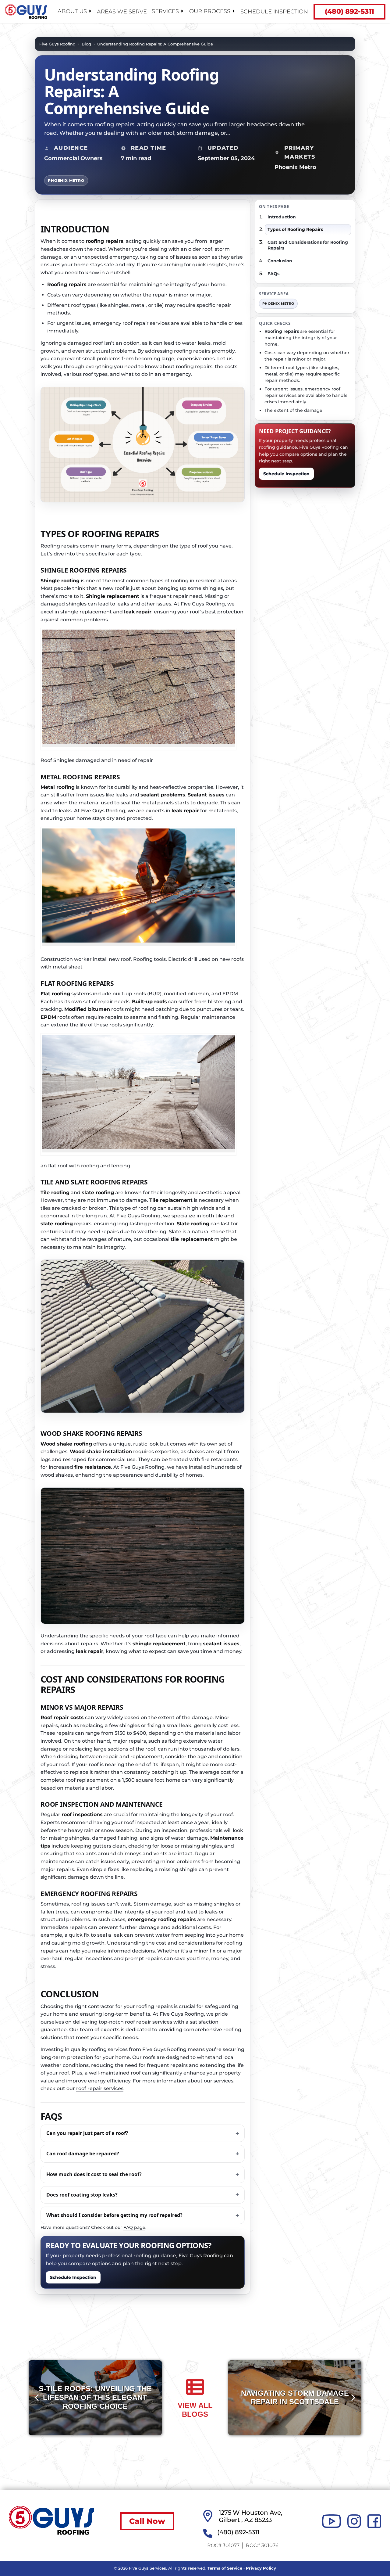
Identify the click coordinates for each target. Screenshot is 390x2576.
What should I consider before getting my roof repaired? (114, 2215)
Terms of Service (225, 2568)
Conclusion (280, 261)
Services (165, 11)
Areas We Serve (122, 12)
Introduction (282, 217)
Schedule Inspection (274, 12)
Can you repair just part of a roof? (87, 2133)
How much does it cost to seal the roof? (94, 2174)
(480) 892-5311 (349, 11)
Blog (86, 44)
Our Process (210, 11)
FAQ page (134, 2227)
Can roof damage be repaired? (83, 2154)
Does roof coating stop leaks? (82, 2195)
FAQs (273, 274)
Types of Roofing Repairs (295, 229)
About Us (72, 11)
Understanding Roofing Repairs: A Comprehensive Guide (155, 44)
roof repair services (100, 2089)
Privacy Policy (261, 2568)
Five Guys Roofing (57, 44)
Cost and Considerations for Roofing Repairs (308, 245)
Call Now (147, 2521)
